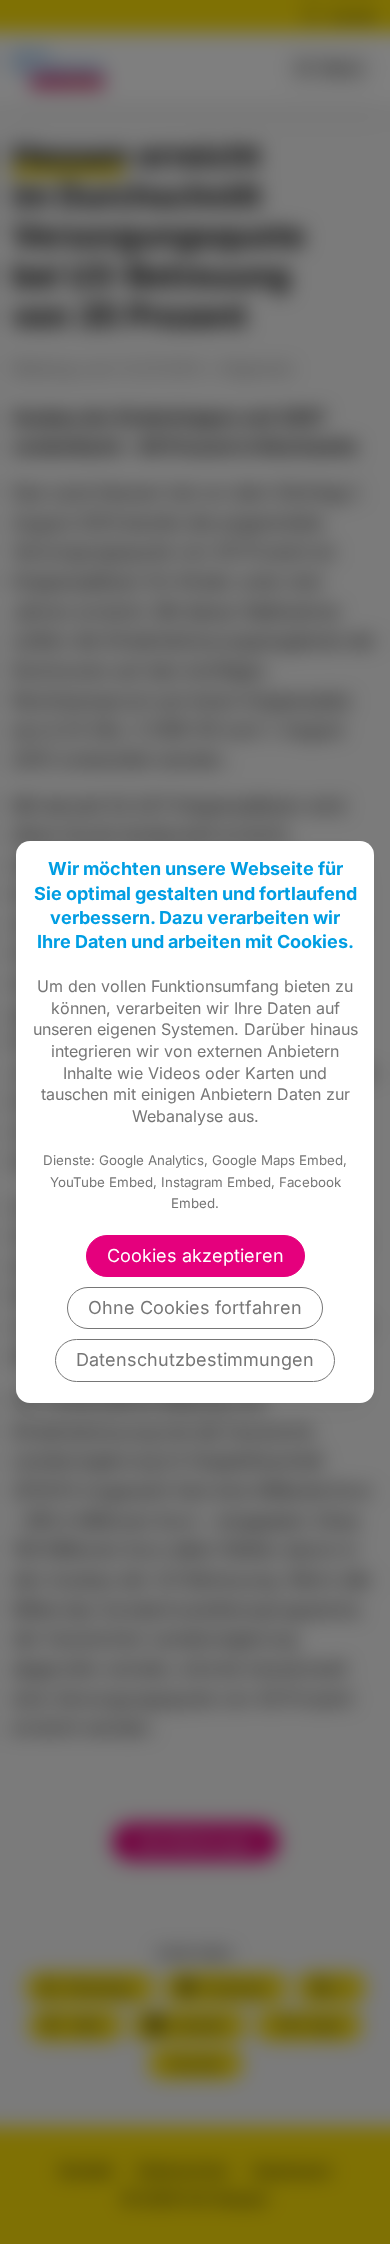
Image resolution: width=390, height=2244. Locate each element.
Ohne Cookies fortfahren (195, 1307)
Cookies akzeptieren (195, 1255)
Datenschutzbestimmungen (195, 1359)
